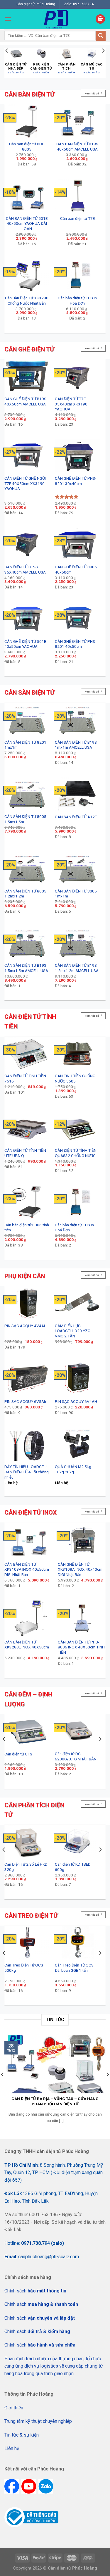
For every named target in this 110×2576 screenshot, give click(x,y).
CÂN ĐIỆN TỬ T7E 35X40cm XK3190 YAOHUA (71, 404)
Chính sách (35, 2291)
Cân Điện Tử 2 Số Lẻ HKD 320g (26, 1867)
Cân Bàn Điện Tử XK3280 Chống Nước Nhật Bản (27, 301)
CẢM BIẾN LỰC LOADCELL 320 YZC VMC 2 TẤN (73, 1331)
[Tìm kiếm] (101, 36)
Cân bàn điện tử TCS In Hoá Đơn (77, 301)
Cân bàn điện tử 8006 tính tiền (27, 1227)
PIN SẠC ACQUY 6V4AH (76, 1401)
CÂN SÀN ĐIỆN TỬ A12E (76, 817)
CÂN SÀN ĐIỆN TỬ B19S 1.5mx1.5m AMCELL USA (26, 968)
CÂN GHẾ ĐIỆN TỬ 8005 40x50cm (76, 569)
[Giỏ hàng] (100, 19)
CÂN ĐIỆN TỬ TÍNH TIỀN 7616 (25, 1078)
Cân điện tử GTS (18, 1754)
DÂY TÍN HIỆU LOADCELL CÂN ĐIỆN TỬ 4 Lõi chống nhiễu (27, 1472)
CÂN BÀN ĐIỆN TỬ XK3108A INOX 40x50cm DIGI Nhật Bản (27, 1569)
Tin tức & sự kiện (22, 2435)
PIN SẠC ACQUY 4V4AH (26, 1326)
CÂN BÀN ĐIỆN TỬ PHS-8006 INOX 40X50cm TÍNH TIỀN (81, 1647)
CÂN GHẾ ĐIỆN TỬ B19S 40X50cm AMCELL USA (25, 401)
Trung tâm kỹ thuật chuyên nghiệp (38, 2421)
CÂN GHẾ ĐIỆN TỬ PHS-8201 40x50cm (76, 644)
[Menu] (8, 19)
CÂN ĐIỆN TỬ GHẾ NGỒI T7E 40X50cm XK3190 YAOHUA (25, 483)
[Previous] (7, 62)
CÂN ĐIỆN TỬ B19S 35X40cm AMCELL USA (25, 569)
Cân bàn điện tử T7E (77, 218)
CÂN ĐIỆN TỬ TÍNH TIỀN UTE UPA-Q (25, 1153)
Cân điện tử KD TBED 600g (73, 1867)
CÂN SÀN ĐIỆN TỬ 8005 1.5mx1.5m (25, 819)
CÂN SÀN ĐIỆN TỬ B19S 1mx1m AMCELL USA (76, 745)
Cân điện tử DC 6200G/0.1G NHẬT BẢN (76, 1756)
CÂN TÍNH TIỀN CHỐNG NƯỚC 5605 (75, 1078)
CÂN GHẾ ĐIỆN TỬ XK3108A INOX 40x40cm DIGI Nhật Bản (80, 1569)
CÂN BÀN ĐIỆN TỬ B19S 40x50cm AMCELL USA (77, 146)
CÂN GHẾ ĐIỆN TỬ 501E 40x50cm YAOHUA (25, 644)
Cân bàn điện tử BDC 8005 (27, 146)
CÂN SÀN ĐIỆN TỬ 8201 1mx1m (25, 745)
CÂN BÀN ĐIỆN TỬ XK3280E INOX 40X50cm (27, 1645)
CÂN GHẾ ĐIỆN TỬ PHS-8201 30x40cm (76, 481)
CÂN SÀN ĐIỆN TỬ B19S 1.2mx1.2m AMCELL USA (77, 968)
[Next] (103, 62)
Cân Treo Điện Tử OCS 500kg (24, 1968)
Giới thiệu (14, 2408)
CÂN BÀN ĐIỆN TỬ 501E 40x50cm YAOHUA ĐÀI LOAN (27, 223)
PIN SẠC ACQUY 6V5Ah (25, 1401)
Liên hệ (12, 2448)
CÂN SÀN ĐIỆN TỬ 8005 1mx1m (76, 894)
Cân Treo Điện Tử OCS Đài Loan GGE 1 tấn (74, 1968)
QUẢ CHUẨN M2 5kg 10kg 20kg (73, 1469)
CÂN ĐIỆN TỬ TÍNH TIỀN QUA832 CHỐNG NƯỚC (76, 1153)
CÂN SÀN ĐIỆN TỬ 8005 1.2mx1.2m (25, 894)
